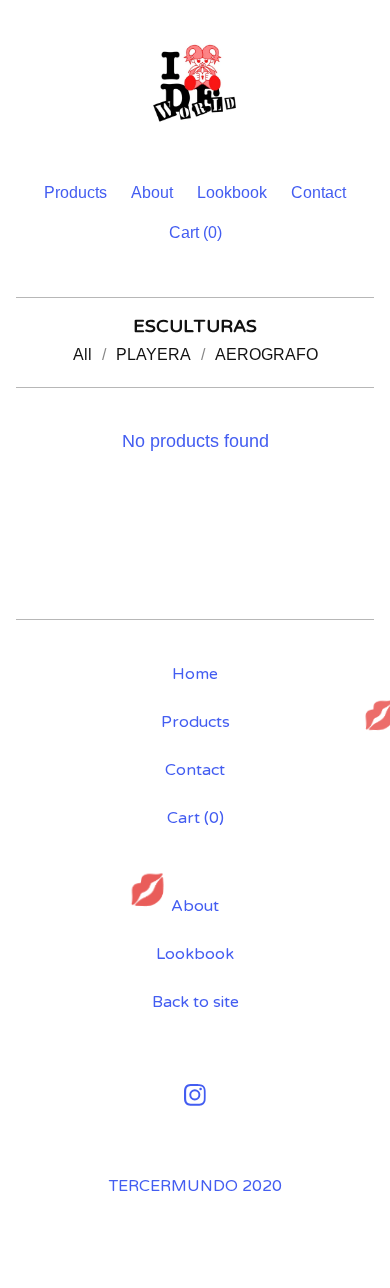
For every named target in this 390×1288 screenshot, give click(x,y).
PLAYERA (153, 354)
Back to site (195, 1002)
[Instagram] (195, 1095)
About (152, 192)
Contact (318, 192)
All (82, 354)
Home (195, 674)
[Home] (195, 82)
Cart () (195, 232)
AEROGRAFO (266, 354)
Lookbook (232, 192)
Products (75, 192)
